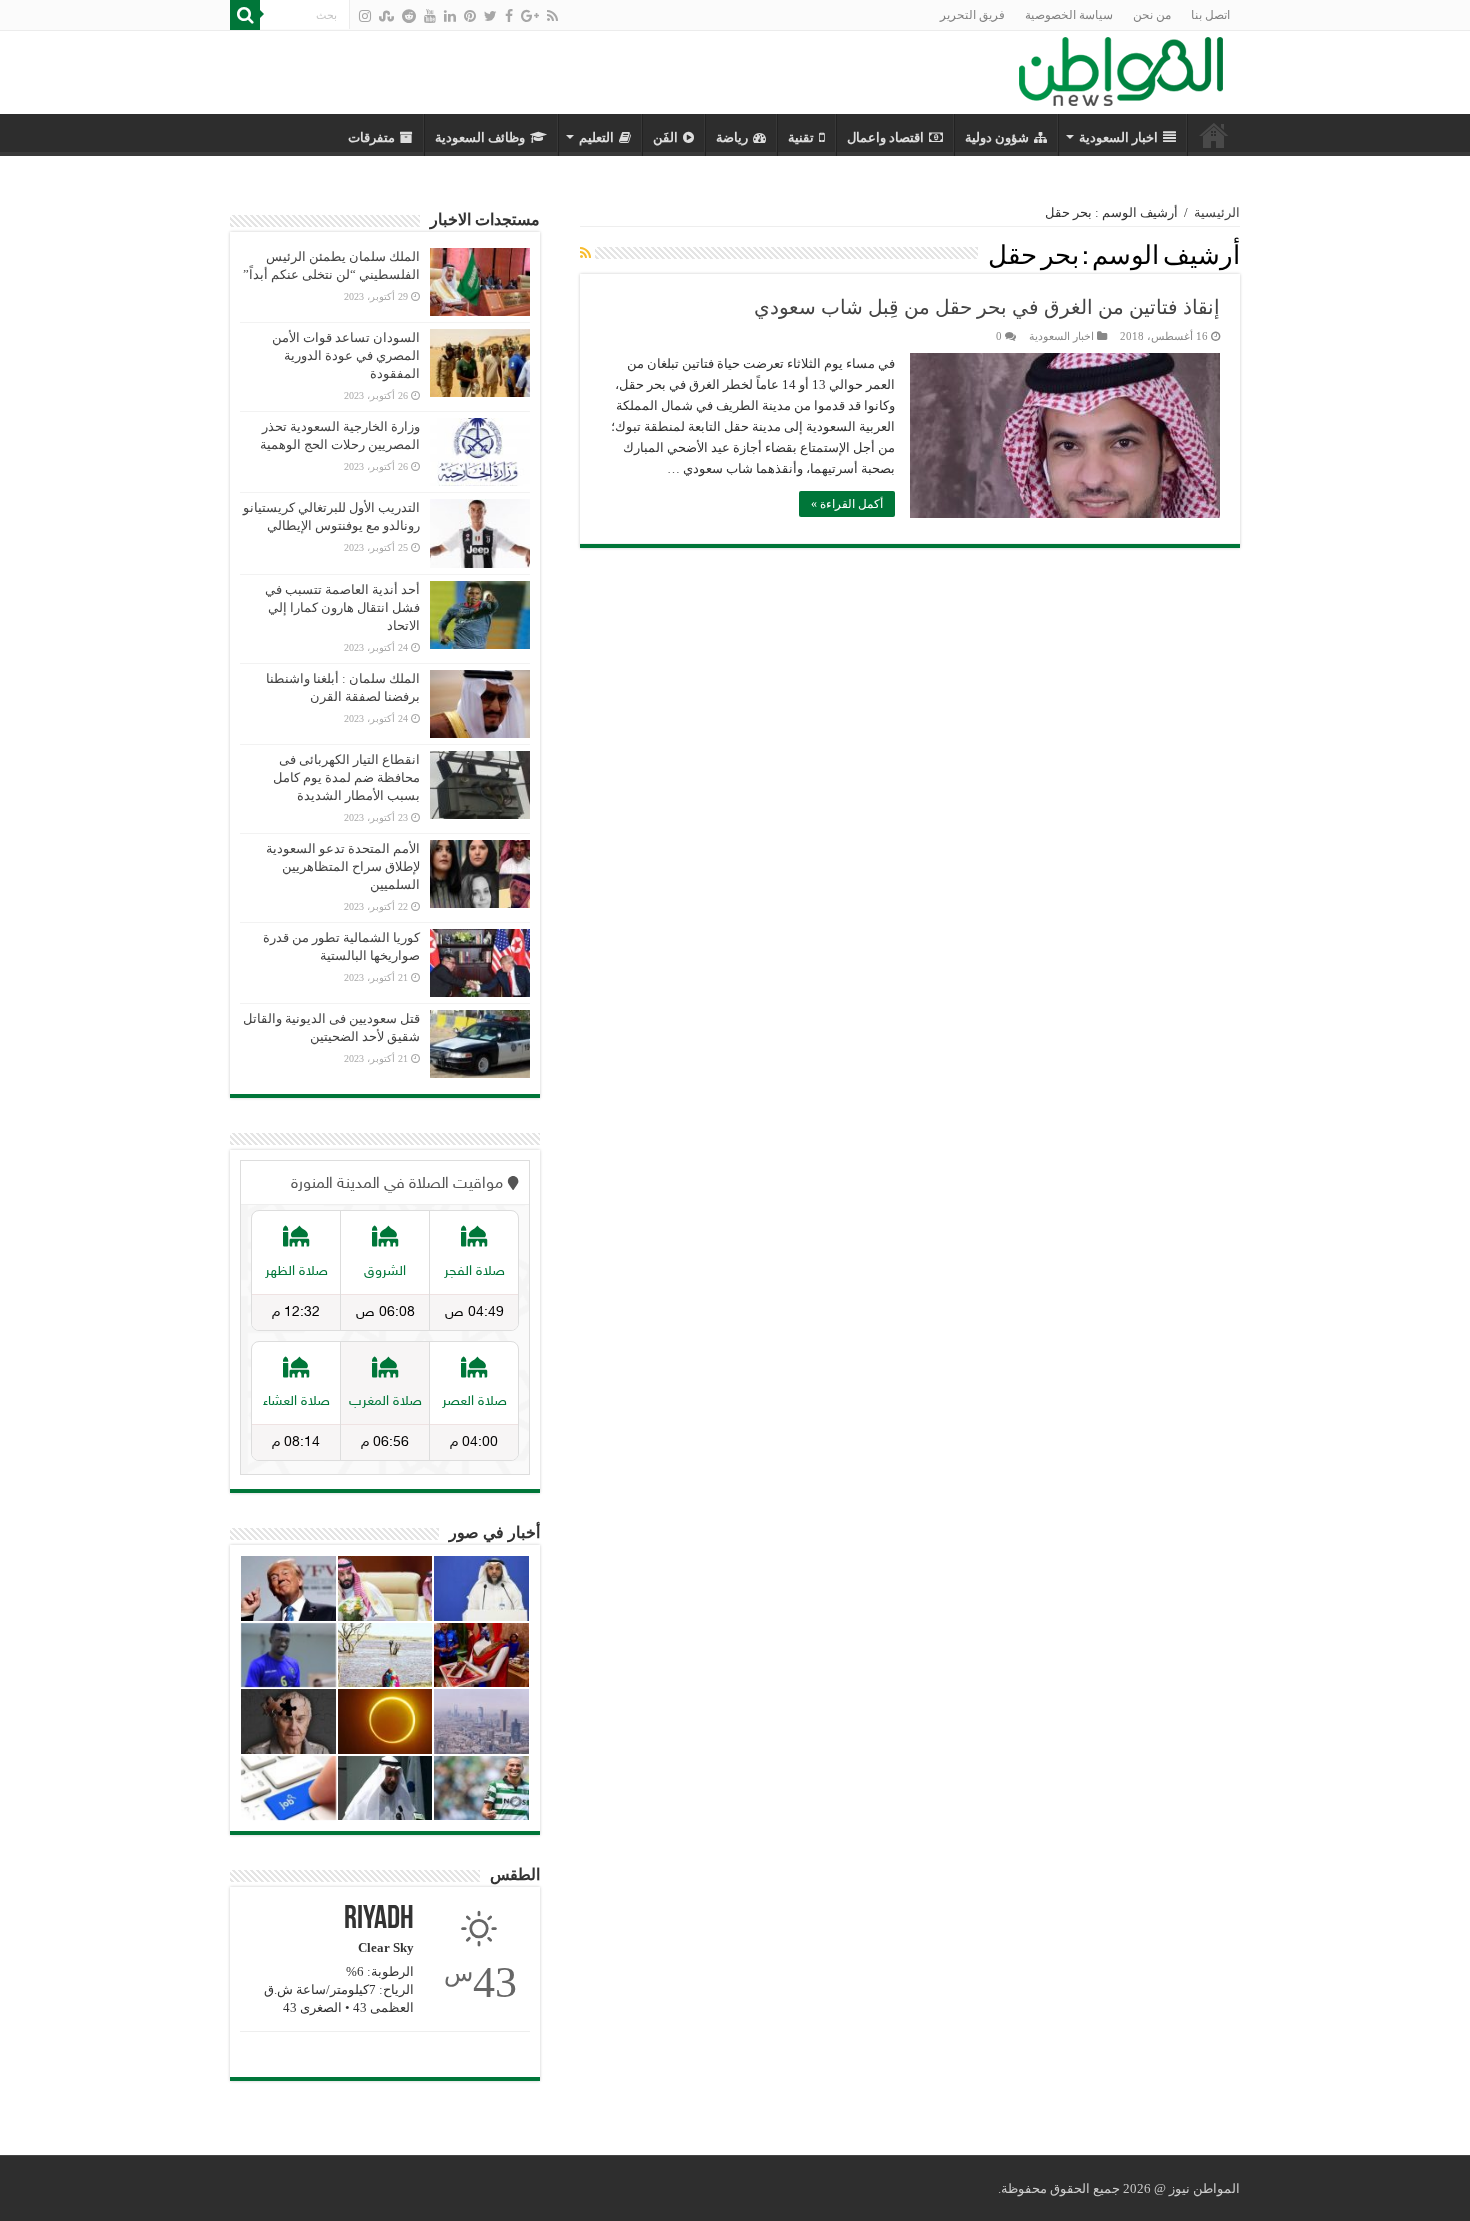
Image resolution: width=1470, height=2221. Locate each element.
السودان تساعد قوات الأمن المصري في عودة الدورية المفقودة (346, 355)
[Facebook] (509, 16)
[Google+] (530, 16)
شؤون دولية (997, 137)
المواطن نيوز (1204, 2188)
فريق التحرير (972, 15)
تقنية (801, 137)
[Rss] (552, 16)
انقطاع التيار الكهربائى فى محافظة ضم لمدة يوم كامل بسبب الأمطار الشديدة (346, 777)
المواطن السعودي (1214, 135)
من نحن (1152, 15)
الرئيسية (1217, 212)
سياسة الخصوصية (1069, 15)
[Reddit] (409, 16)
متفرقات (371, 137)
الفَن (665, 137)
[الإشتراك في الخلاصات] (585, 254)
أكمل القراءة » (847, 504)
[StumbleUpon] (386, 16)
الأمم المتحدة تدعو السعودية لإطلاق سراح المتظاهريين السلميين (343, 866)
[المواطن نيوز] (1121, 68)
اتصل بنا (1210, 15)
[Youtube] (430, 16)
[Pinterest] (470, 16)
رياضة (732, 137)
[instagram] (365, 16)
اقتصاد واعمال (885, 137)
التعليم (596, 137)
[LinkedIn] (450, 16)
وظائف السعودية (480, 137)
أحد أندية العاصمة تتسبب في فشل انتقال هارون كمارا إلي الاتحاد (342, 607)
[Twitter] (490, 16)
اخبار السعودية (1118, 137)
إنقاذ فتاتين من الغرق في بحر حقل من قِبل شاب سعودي (987, 307)
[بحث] (245, 15)
